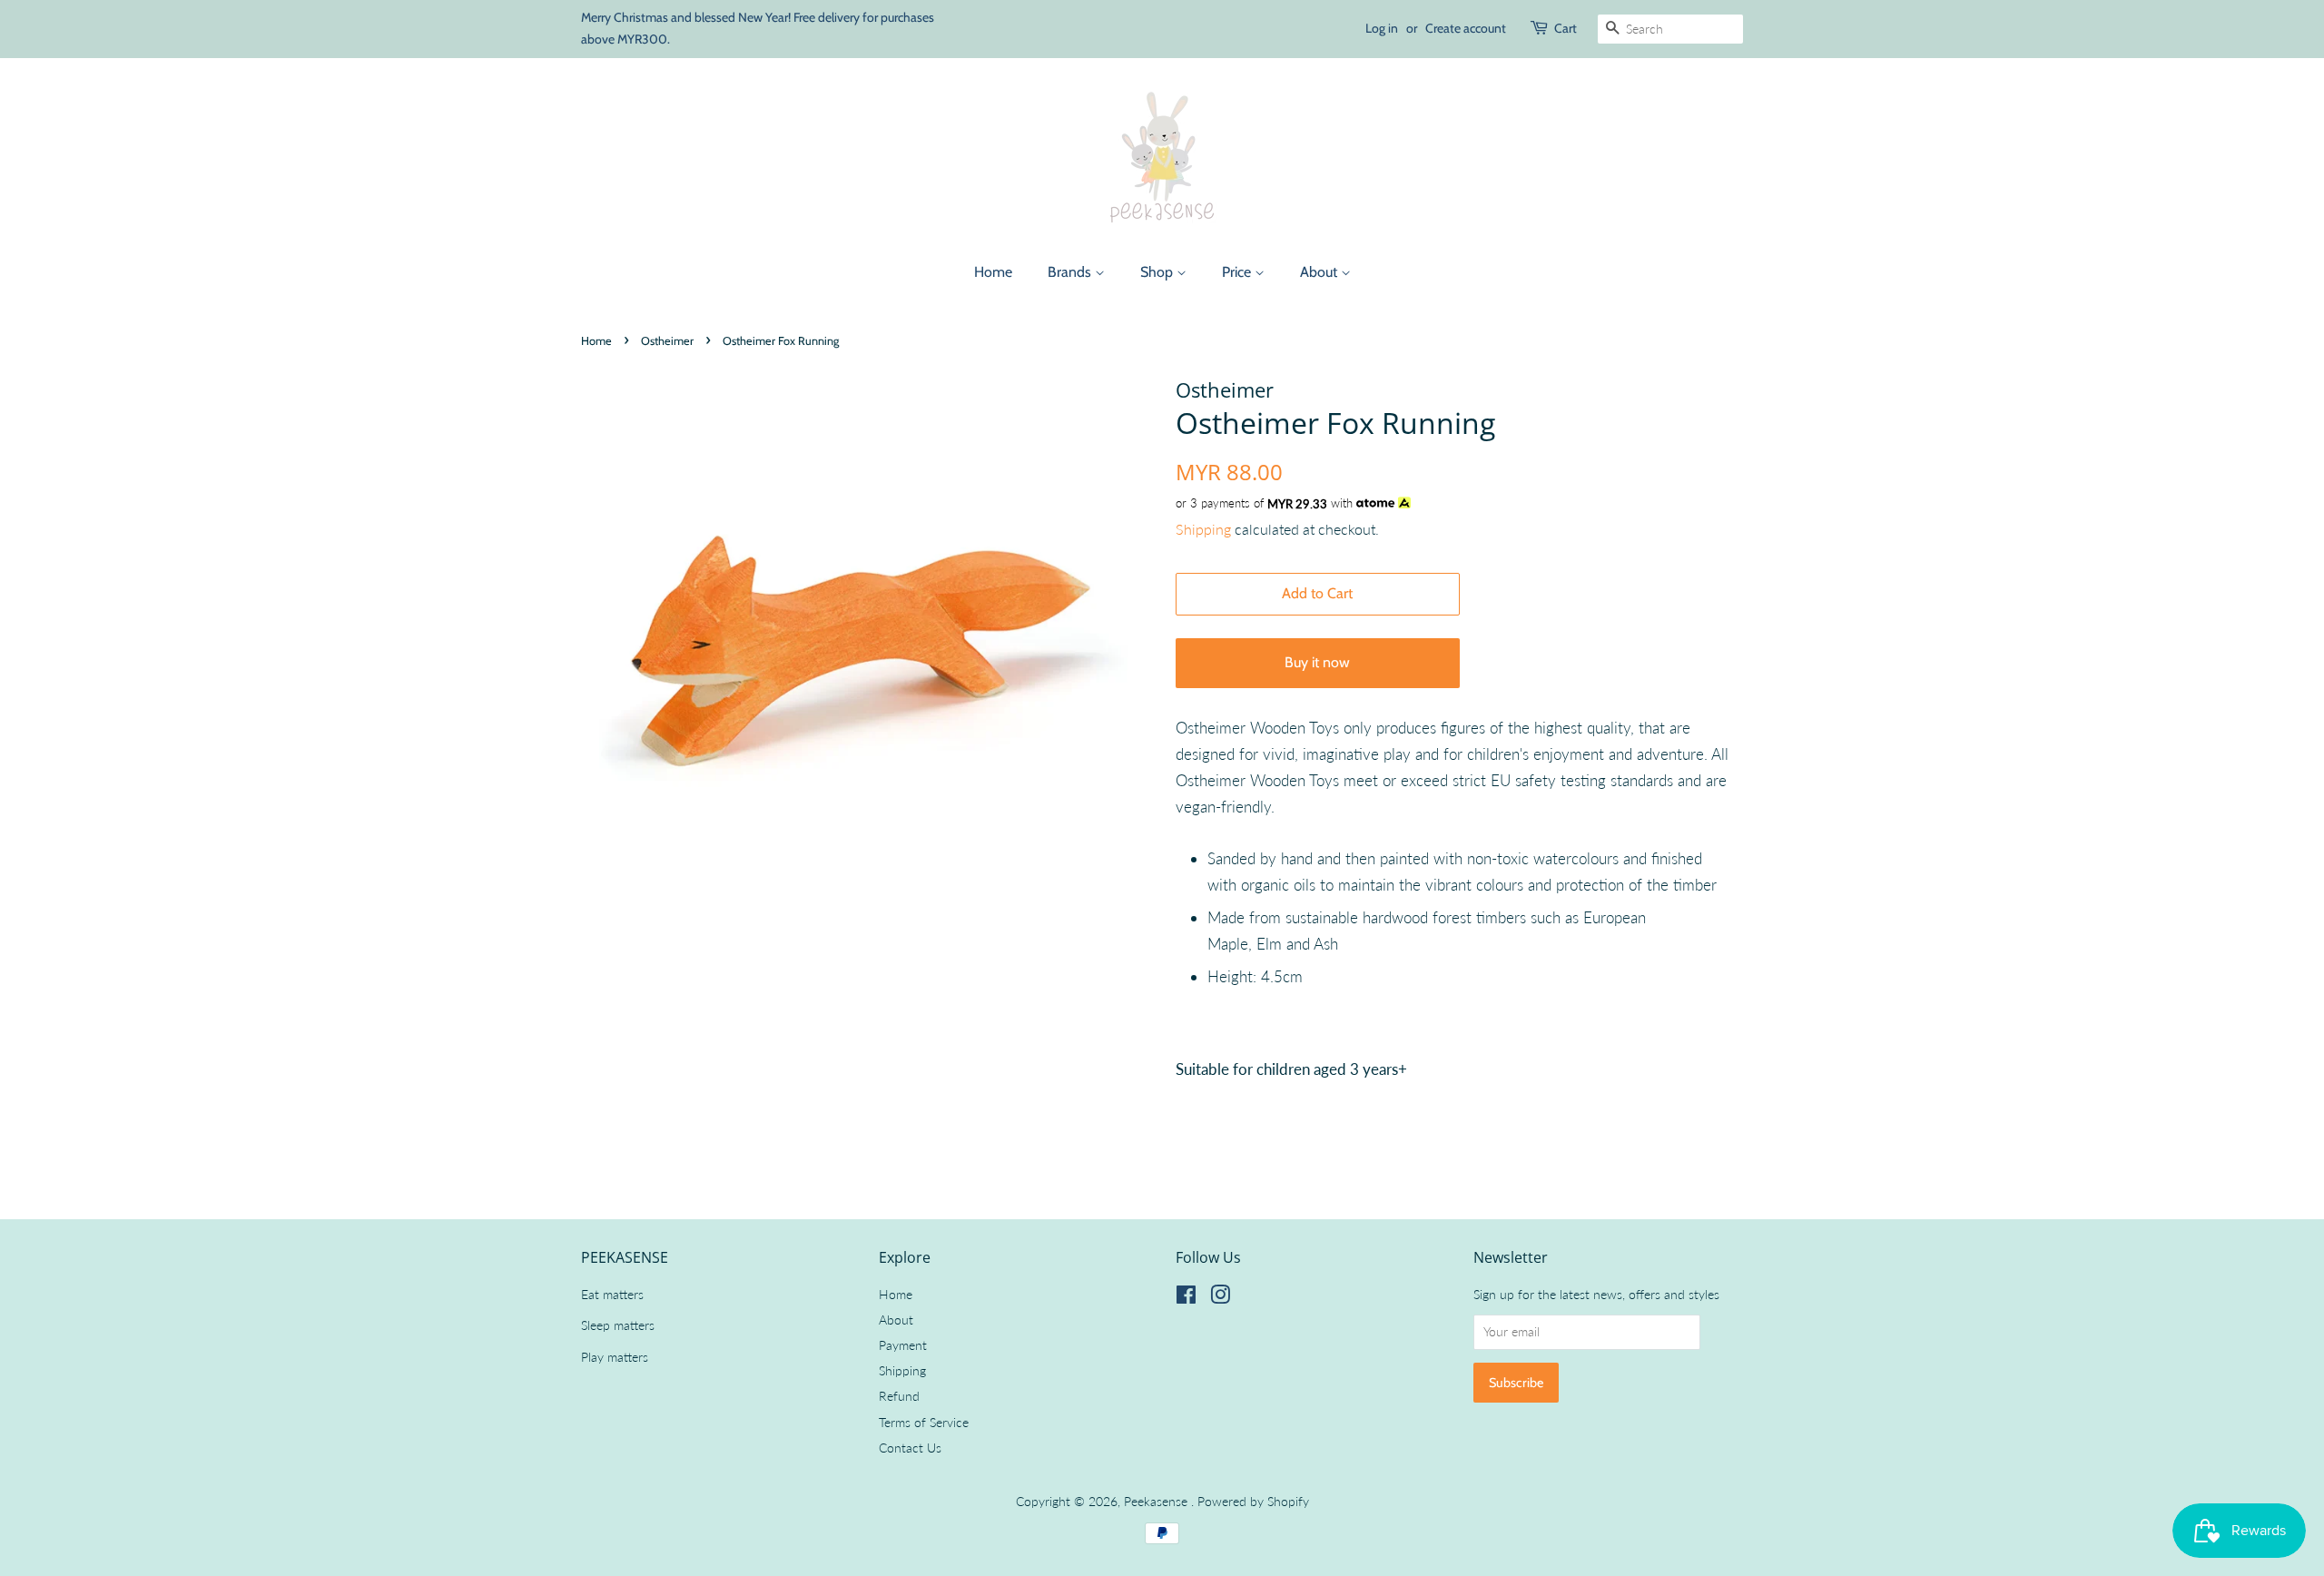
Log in (1382, 28)
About (1320, 272)
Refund (899, 1396)
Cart (1566, 28)
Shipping (1203, 529)
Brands (1071, 272)
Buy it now (1317, 662)
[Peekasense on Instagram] (1220, 1298)
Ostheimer (667, 341)
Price (1238, 272)
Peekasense (1157, 1501)
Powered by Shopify (1253, 1501)
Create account (1466, 28)
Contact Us (910, 1448)
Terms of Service (924, 1422)
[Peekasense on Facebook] (1186, 1298)
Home (993, 272)
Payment (903, 1345)
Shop (1158, 272)
